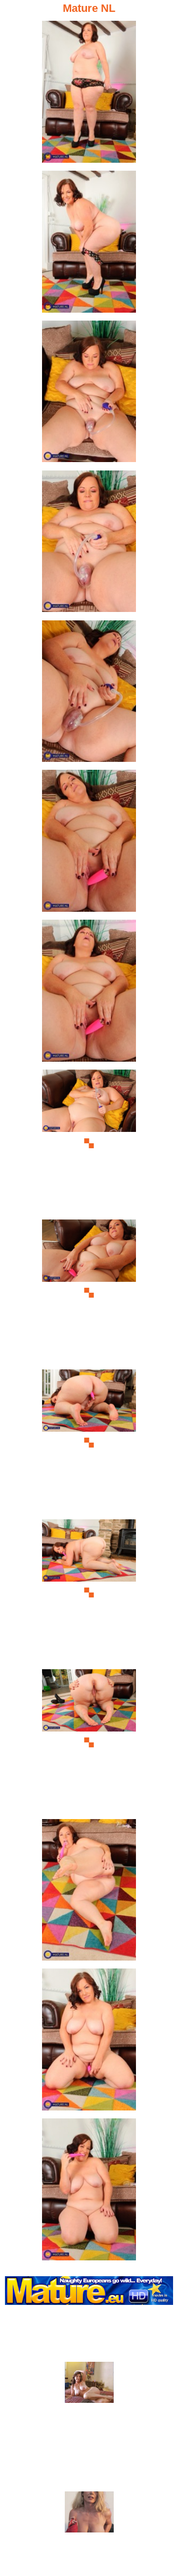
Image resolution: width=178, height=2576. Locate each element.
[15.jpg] (89, 2192)
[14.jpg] (89, 2042)
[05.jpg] (89, 694)
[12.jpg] (89, 1743)
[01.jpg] (89, 94)
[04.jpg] (89, 544)
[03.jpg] (89, 394)
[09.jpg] (89, 1293)
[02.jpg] (89, 244)
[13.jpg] (89, 1893)
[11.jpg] (89, 1593)
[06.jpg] (89, 843)
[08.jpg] (89, 1143)
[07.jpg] (89, 993)
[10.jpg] (89, 1443)
